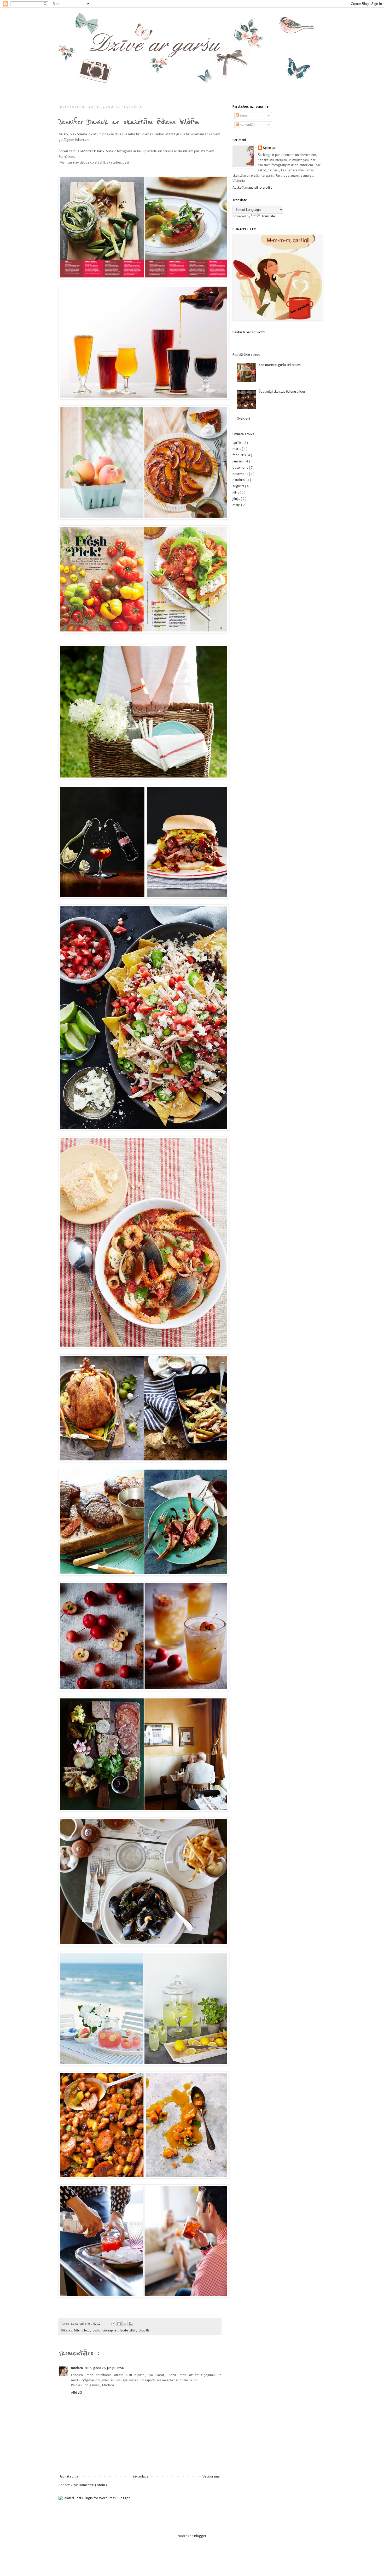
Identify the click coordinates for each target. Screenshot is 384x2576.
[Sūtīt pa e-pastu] (113, 2324)
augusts (239, 486)
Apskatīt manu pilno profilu (252, 188)
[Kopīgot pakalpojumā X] (125, 2324)
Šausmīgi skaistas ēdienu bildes (282, 392)
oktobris (239, 480)
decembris (241, 468)
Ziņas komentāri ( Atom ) (89, 2485)
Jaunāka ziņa (69, 2477)
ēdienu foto (82, 2331)
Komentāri (247, 125)
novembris (241, 474)
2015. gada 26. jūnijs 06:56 (104, 2368)
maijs (237, 505)
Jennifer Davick (92, 151)
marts (237, 449)
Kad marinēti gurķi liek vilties (280, 365)
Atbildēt (77, 2393)
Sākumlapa (140, 2477)
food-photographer (105, 2331)
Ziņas (243, 116)
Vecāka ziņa (211, 2477)
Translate (268, 216)
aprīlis (237, 443)
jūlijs (236, 493)
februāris (240, 455)
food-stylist (128, 2331)
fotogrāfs (144, 2331)
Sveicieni (244, 419)
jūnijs (237, 499)
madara (77, 2368)
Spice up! (270, 148)
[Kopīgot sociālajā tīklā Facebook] (131, 2324)
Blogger (200, 2536)
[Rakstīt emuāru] (119, 2324)
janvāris (238, 462)
